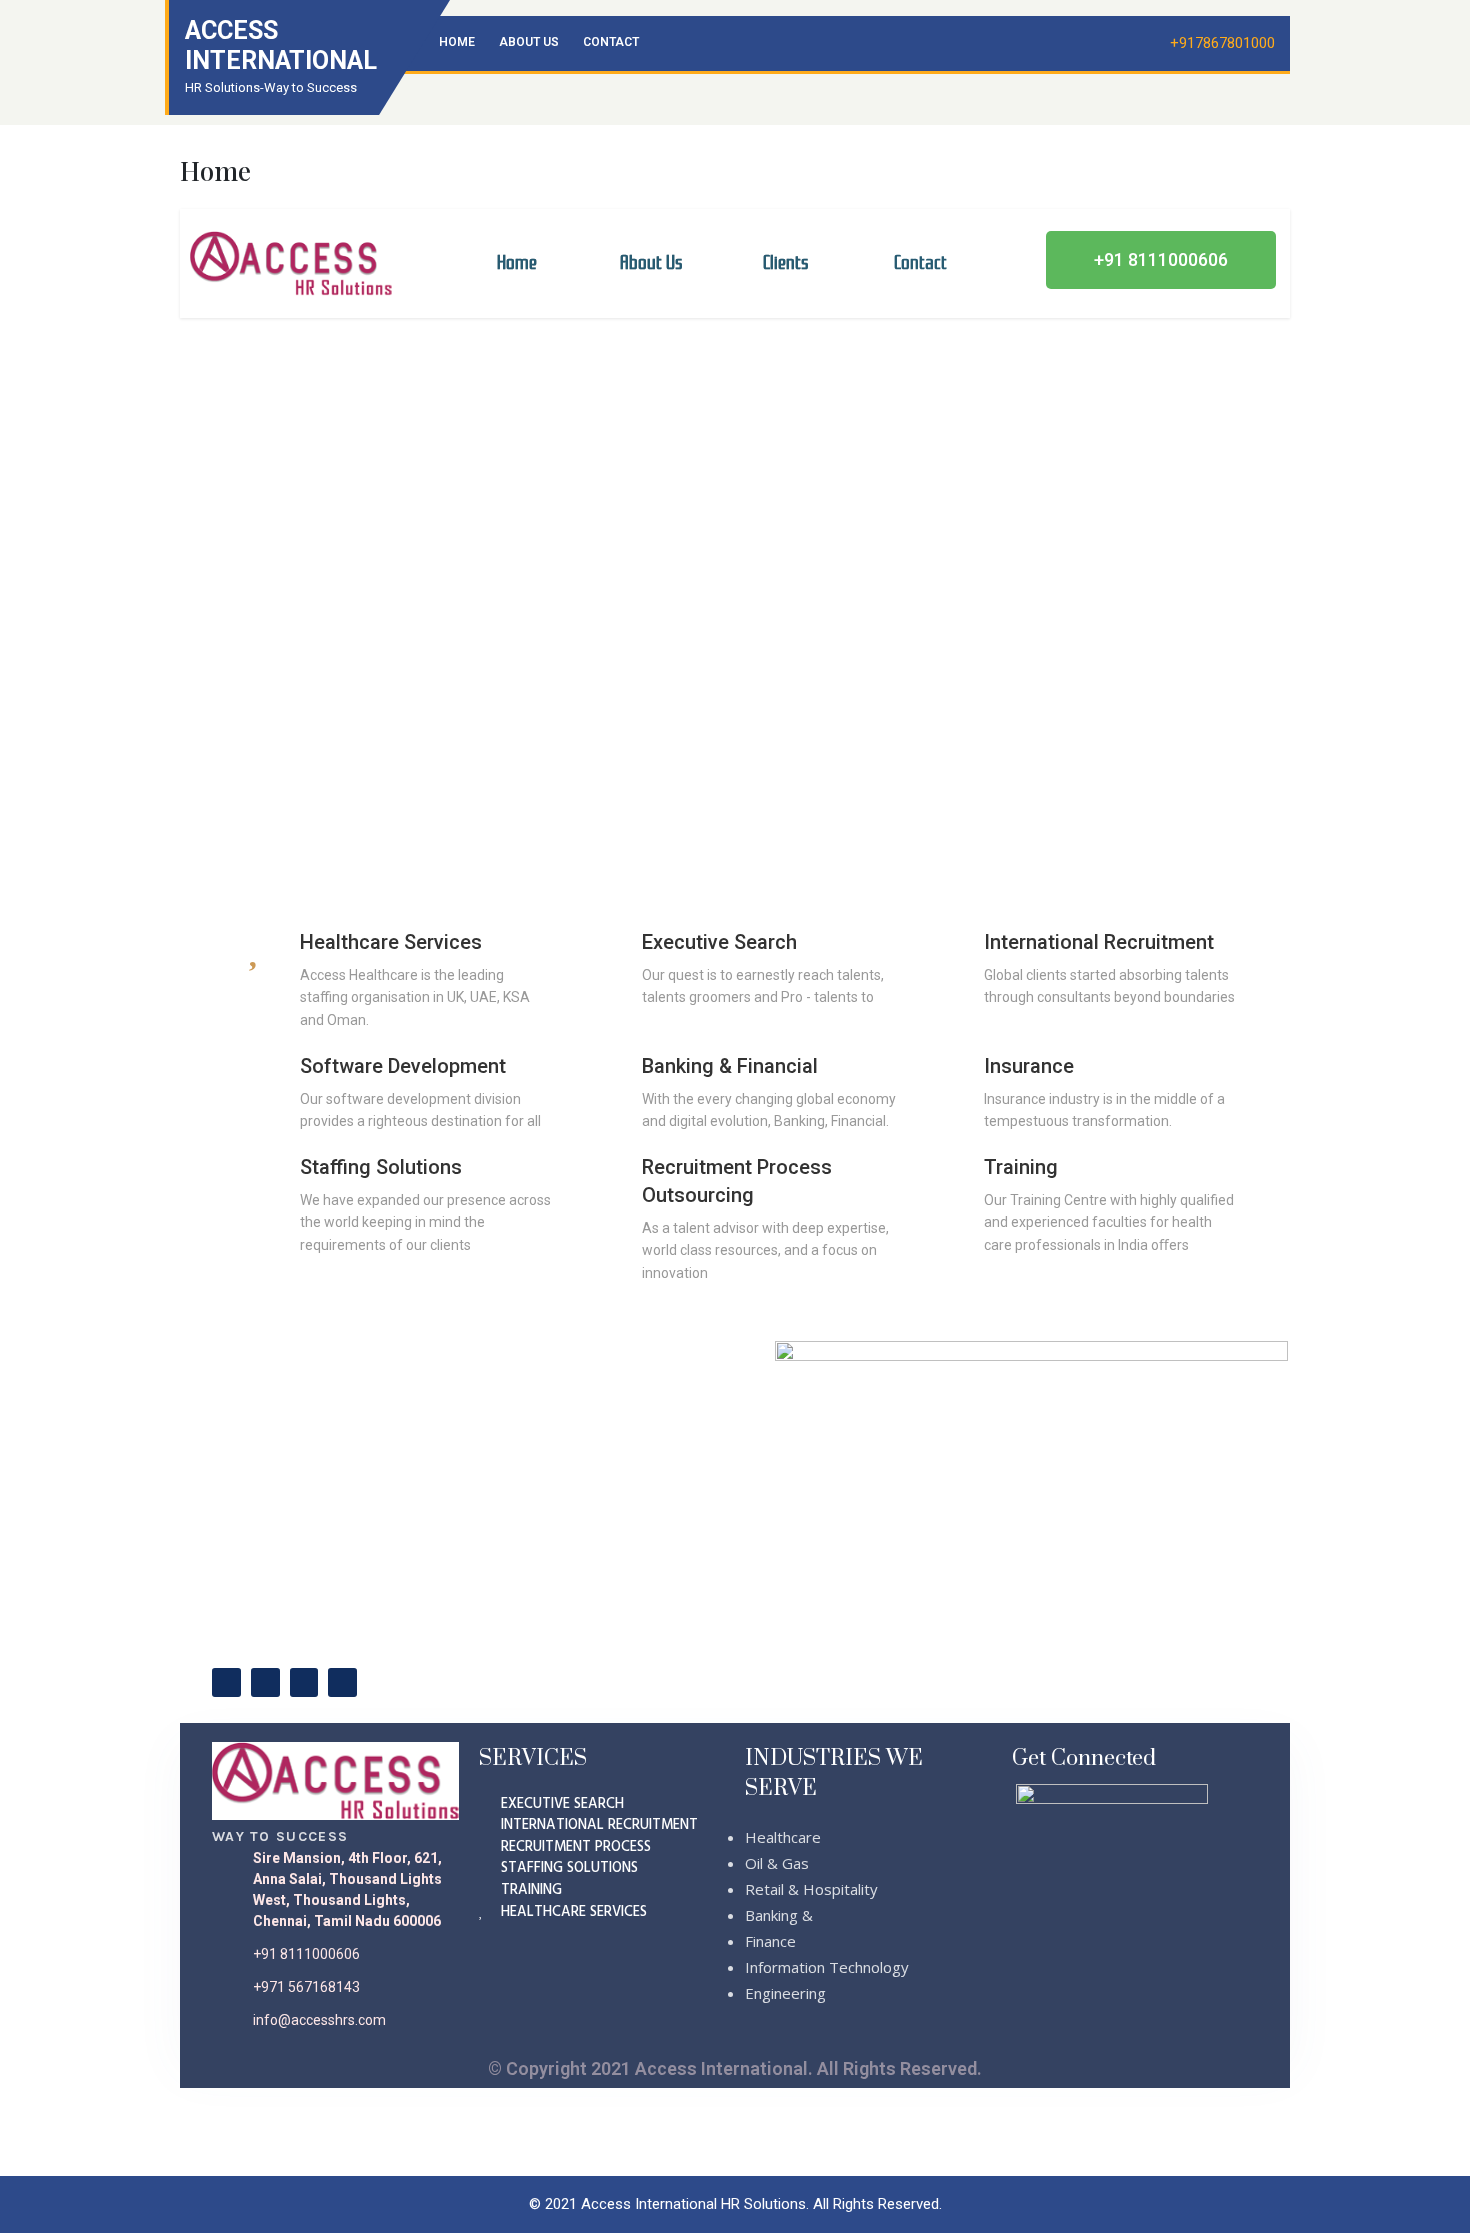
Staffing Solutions (381, 1167)
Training (1021, 1167)
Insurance (1029, 1066)
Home (457, 42)
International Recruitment (1099, 942)
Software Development (403, 1066)
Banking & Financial (730, 1066)
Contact (611, 42)
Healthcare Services (391, 942)
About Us (529, 42)
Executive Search (719, 942)
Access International (281, 45)
